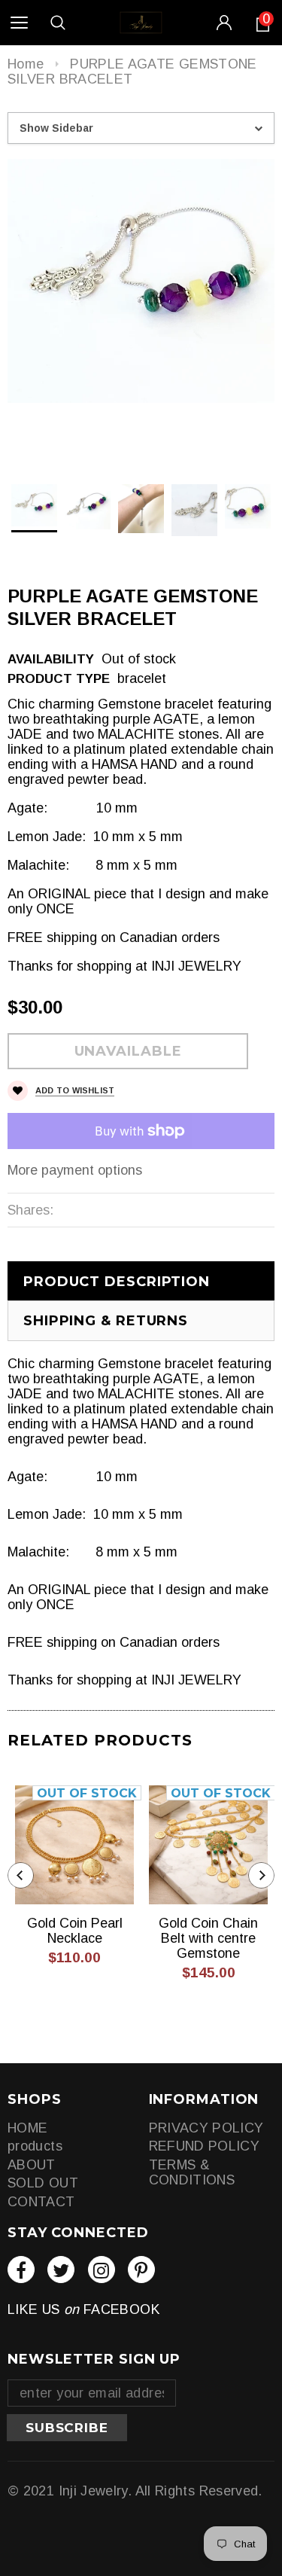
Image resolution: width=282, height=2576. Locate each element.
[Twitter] (61, 2270)
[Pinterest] (141, 2270)
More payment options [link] (75, 1170)
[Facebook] (21, 2270)
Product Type (59, 679)
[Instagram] (102, 2270)
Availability (51, 659)
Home (26, 64)
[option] (141, 281)
